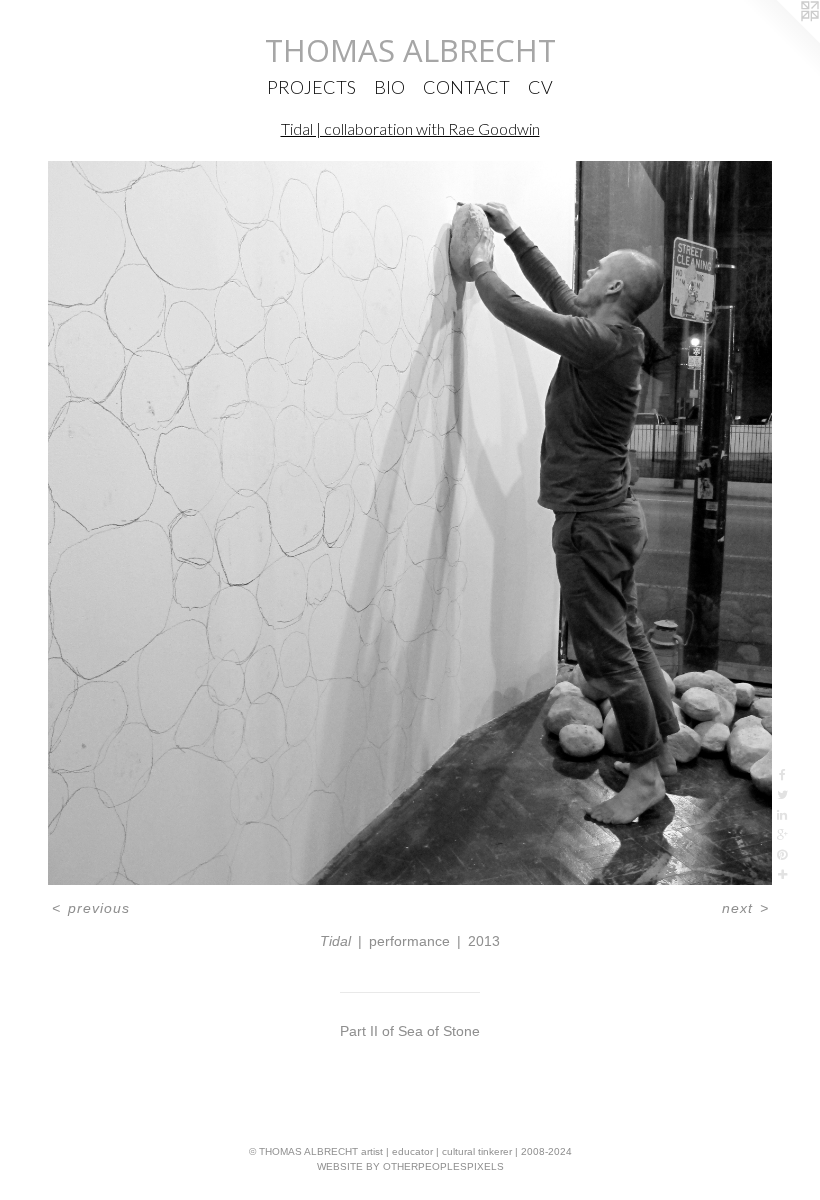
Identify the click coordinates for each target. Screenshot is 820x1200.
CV (540, 87)
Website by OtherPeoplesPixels (410, 1166)
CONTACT (466, 87)
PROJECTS (311, 87)
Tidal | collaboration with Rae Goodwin (410, 128)
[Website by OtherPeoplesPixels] (780, 40)
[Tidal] (410, 523)
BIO (389, 87)
